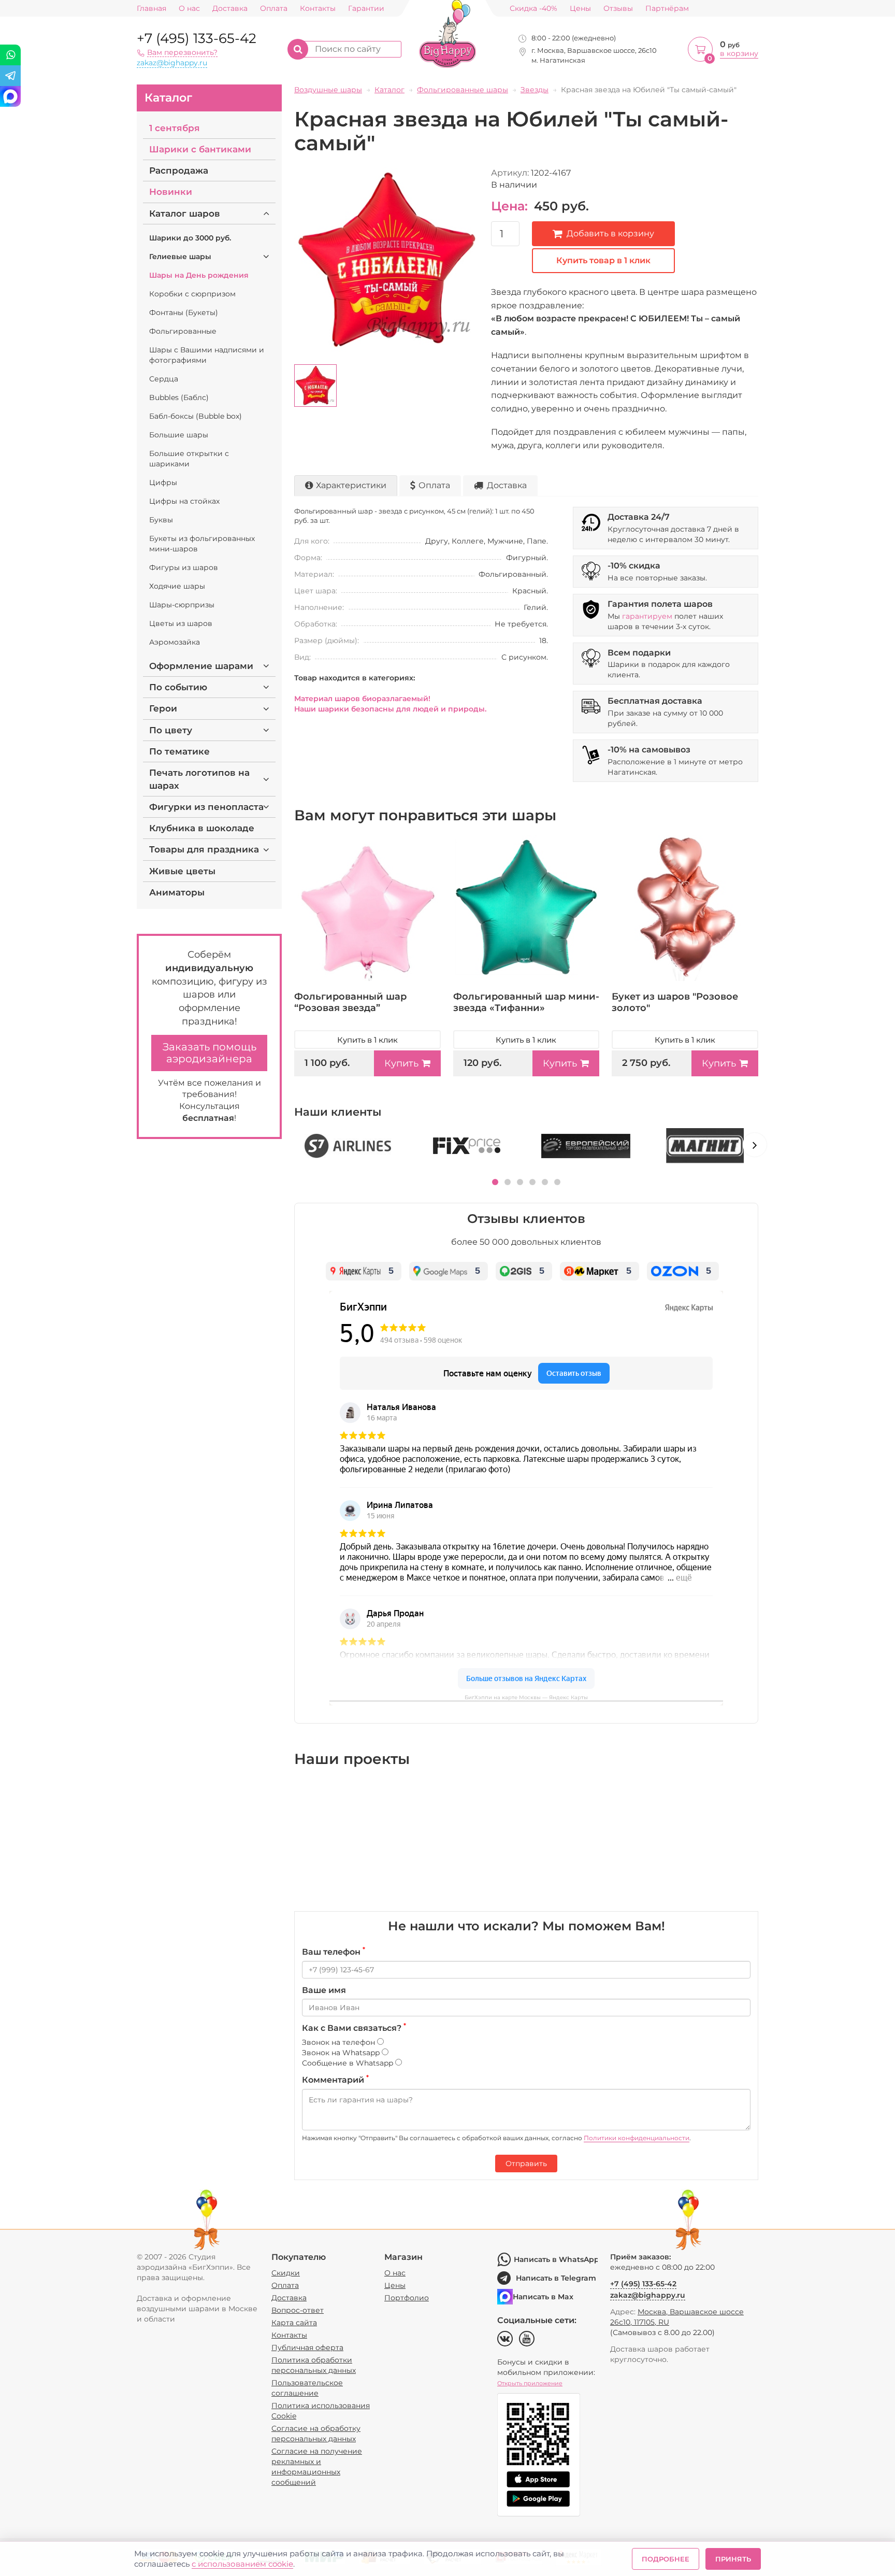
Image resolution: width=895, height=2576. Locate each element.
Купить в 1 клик (367, 1040)
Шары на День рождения (199, 275)
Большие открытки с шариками (189, 459)
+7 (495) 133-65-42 (197, 38)
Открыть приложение (530, 2383)
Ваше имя (324, 1990)
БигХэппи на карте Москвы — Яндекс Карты (526, 1697)
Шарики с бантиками (200, 149)
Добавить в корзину (610, 233)
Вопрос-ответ (298, 2310)
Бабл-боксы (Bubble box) (196, 416)
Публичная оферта (307, 2347)
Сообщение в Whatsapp (349, 2063)
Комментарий (335, 2080)
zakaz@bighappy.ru (172, 63)
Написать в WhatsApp (556, 2259)
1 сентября (175, 128)
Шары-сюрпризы (182, 605)
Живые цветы (182, 871)
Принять (733, 2559)
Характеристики (351, 485)
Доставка (230, 9)
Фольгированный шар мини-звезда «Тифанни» (526, 1002)
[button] (495, 1182)
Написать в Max (543, 2297)
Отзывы (618, 9)
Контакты (318, 9)
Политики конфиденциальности (637, 2138)
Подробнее (666, 2559)
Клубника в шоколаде (202, 828)
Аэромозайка (175, 642)
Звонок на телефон (340, 2042)
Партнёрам (667, 9)
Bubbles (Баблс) (179, 397)
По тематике (179, 751)
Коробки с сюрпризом (192, 294)
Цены (580, 9)
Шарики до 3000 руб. (190, 238)
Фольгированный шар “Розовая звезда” (350, 1002)
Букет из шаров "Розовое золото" (675, 1002)
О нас (189, 9)
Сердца (164, 379)
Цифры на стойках (184, 501)
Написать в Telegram (556, 2278)
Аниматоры (177, 892)
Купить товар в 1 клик (603, 260)
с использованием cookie (242, 2564)
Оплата (274, 9)
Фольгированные (183, 331)
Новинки (171, 192)
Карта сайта (294, 2323)
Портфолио (407, 2298)
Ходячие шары (177, 586)
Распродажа (179, 170)
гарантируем (647, 616)
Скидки (286, 2273)
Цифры (163, 482)
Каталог (168, 98)
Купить (401, 1063)
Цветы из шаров (181, 623)
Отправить (526, 2164)
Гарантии (366, 9)
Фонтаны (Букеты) (184, 312)
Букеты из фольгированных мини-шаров (202, 544)
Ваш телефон (334, 1952)
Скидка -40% (533, 9)
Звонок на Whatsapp (342, 2053)
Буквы (161, 520)
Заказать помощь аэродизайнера (210, 1053)
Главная (151, 9)
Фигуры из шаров (184, 567)
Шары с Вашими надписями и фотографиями (207, 355)
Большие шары (179, 435)
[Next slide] (755, 1145)
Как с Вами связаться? (354, 2028)
